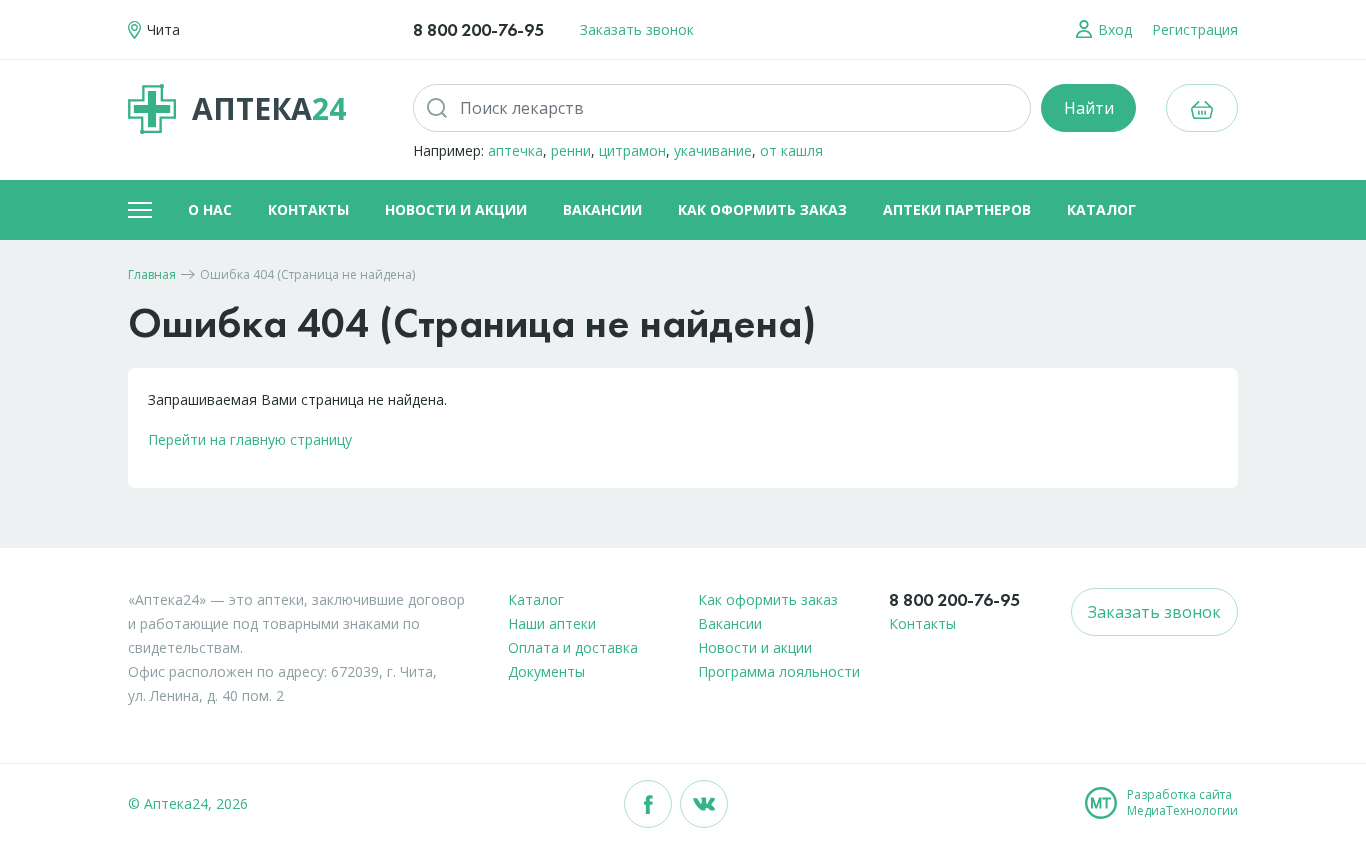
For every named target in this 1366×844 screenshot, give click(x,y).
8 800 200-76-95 (478, 29)
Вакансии (602, 209)
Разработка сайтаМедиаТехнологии (1182, 803)
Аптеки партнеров (957, 209)
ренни (571, 150)
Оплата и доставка (573, 647)
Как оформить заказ (762, 209)
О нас (210, 209)
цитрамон (632, 150)
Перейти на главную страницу (250, 439)
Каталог (1101, 209)
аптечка (515, 150)
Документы (546, 671)
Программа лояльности (779, 671)
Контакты (308, 209)
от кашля (791, 150)
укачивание (713, 150)
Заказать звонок (637, 29)
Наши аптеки (552, 623)
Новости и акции (456, 209)
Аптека (269, 108)
